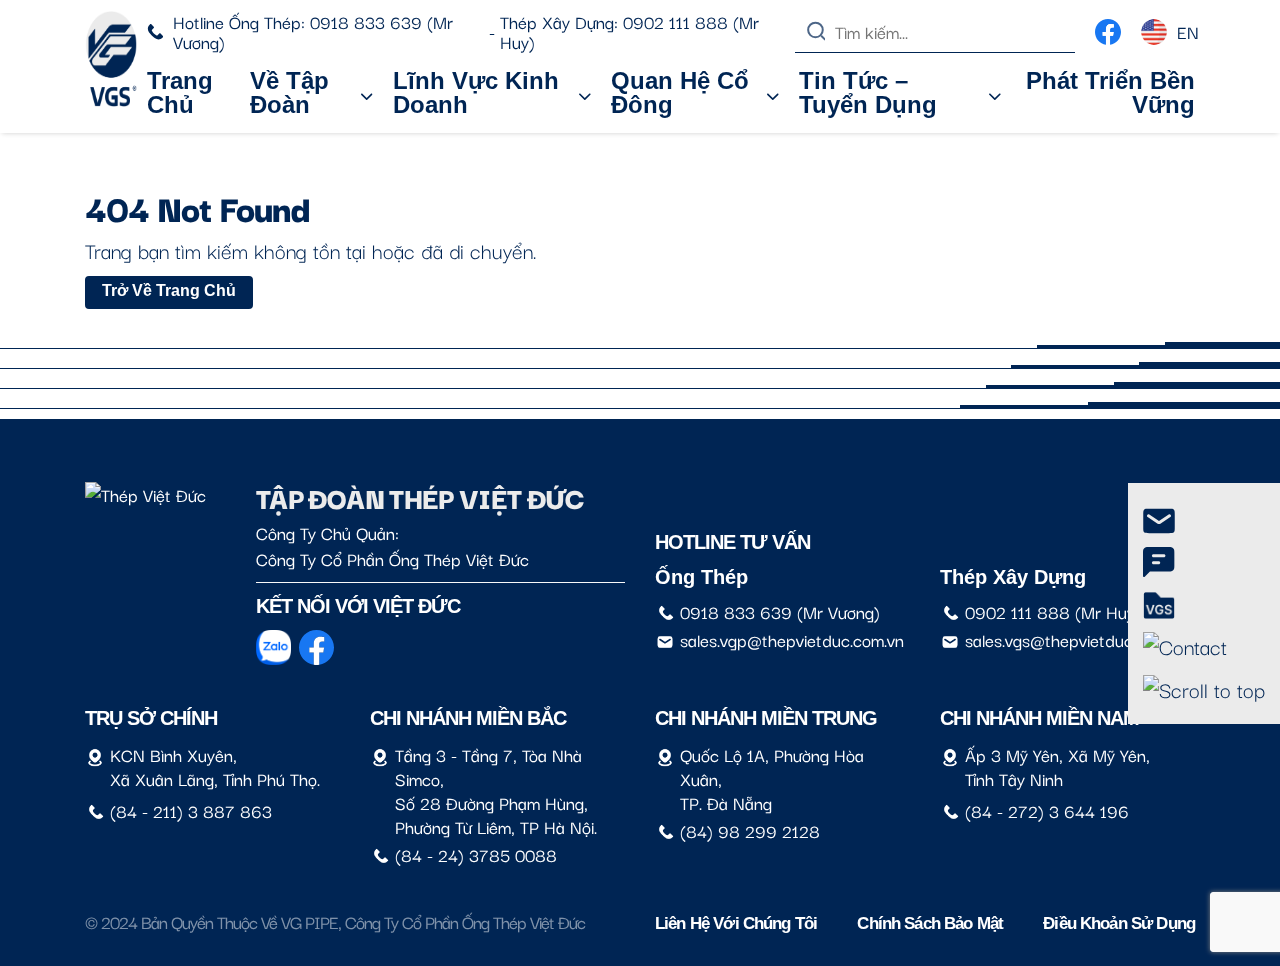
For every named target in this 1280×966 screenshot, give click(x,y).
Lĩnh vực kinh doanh (476, 92)
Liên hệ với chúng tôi (736, 923)
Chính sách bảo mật (930, 923)
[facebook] (1108, 27)
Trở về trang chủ (169, 290)
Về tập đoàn (289, 92)
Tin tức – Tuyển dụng (868, 92)
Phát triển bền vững (1110, 92)
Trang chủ (180, 92)
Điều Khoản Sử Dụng (1119, 923)
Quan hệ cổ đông (680, 92)
